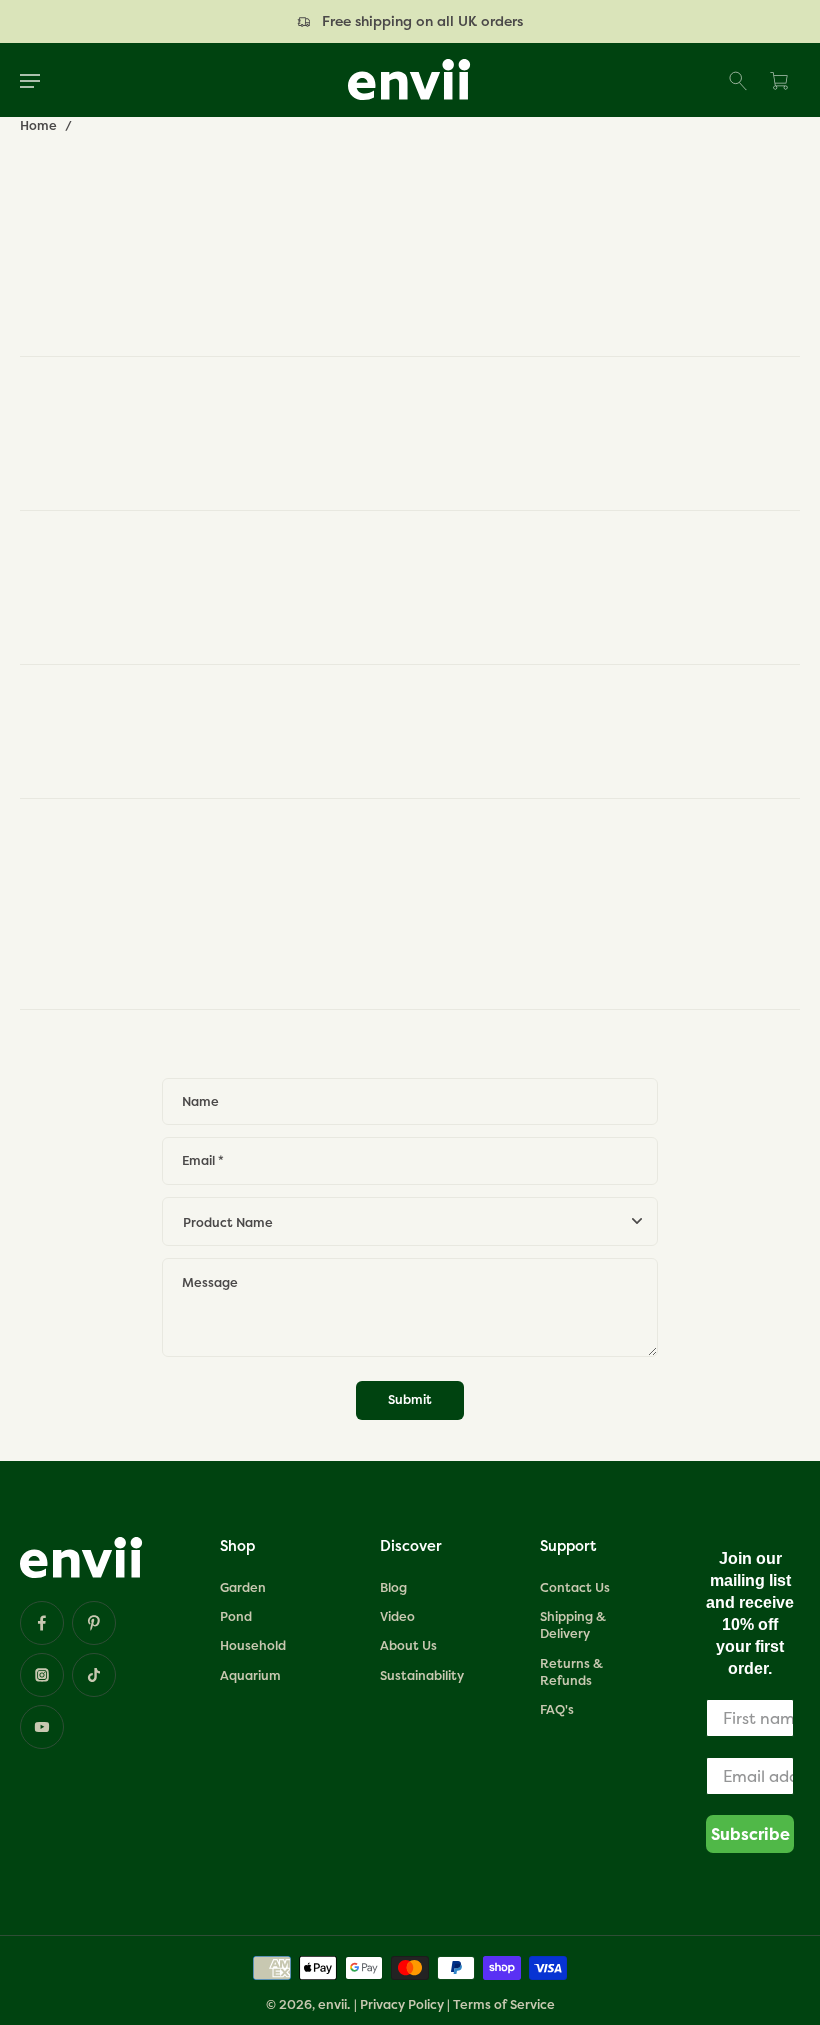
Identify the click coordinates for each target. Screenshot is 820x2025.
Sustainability (422, 1675)
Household (253, 1645)
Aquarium (250, 1675)
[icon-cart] (778, 80)
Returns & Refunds (571, 1672)
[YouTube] (42, 1727)
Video (397, 1616)
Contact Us (575, 1587)
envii (332, 2004)
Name (200, 1102)
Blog (393, 1587)
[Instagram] (42, 1675)
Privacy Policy (402, 2004)
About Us (408, 1645)
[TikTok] (94, 1675)
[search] (739, 80)
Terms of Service (504, 2004)
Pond (236, 1616)
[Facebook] (42, 1623)
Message (210, 1282)
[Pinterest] (94, 1623)
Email (203, 1161)
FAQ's (557, 1709)
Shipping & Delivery (573, 1625)
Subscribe (750, 1834)
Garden (243, 1587)
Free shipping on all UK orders (422, 21)
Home (38, 125)
